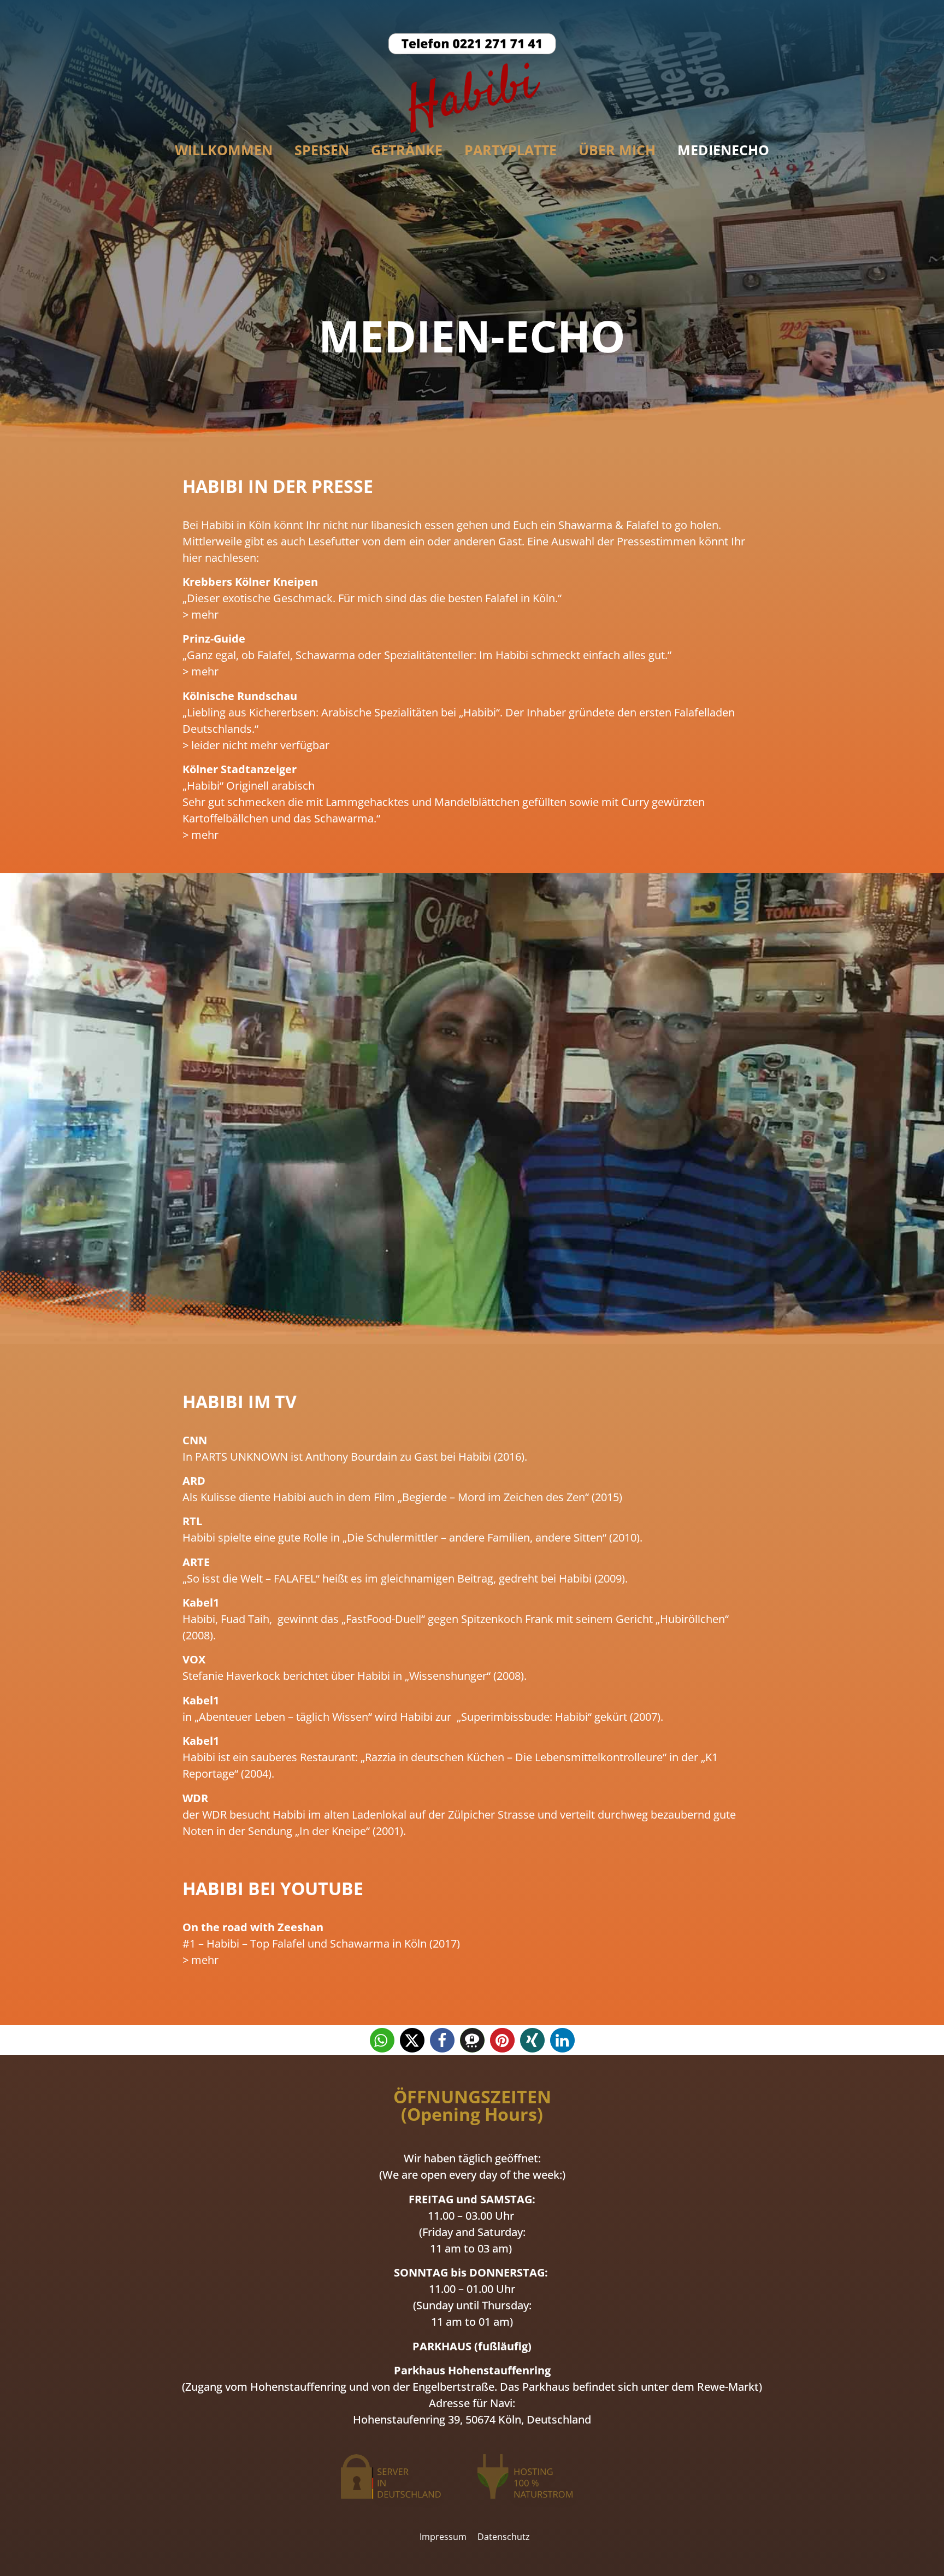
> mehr (200, 614)
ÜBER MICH (617, 150)
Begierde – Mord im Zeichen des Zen (494, 1497)
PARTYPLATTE (511, 150)
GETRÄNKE (407, 150)
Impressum (443, 2537)
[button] (382, 2040)
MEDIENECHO (723, 150)
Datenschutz (504, 2537)
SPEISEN (322, 150)
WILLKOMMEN (224, 150)
